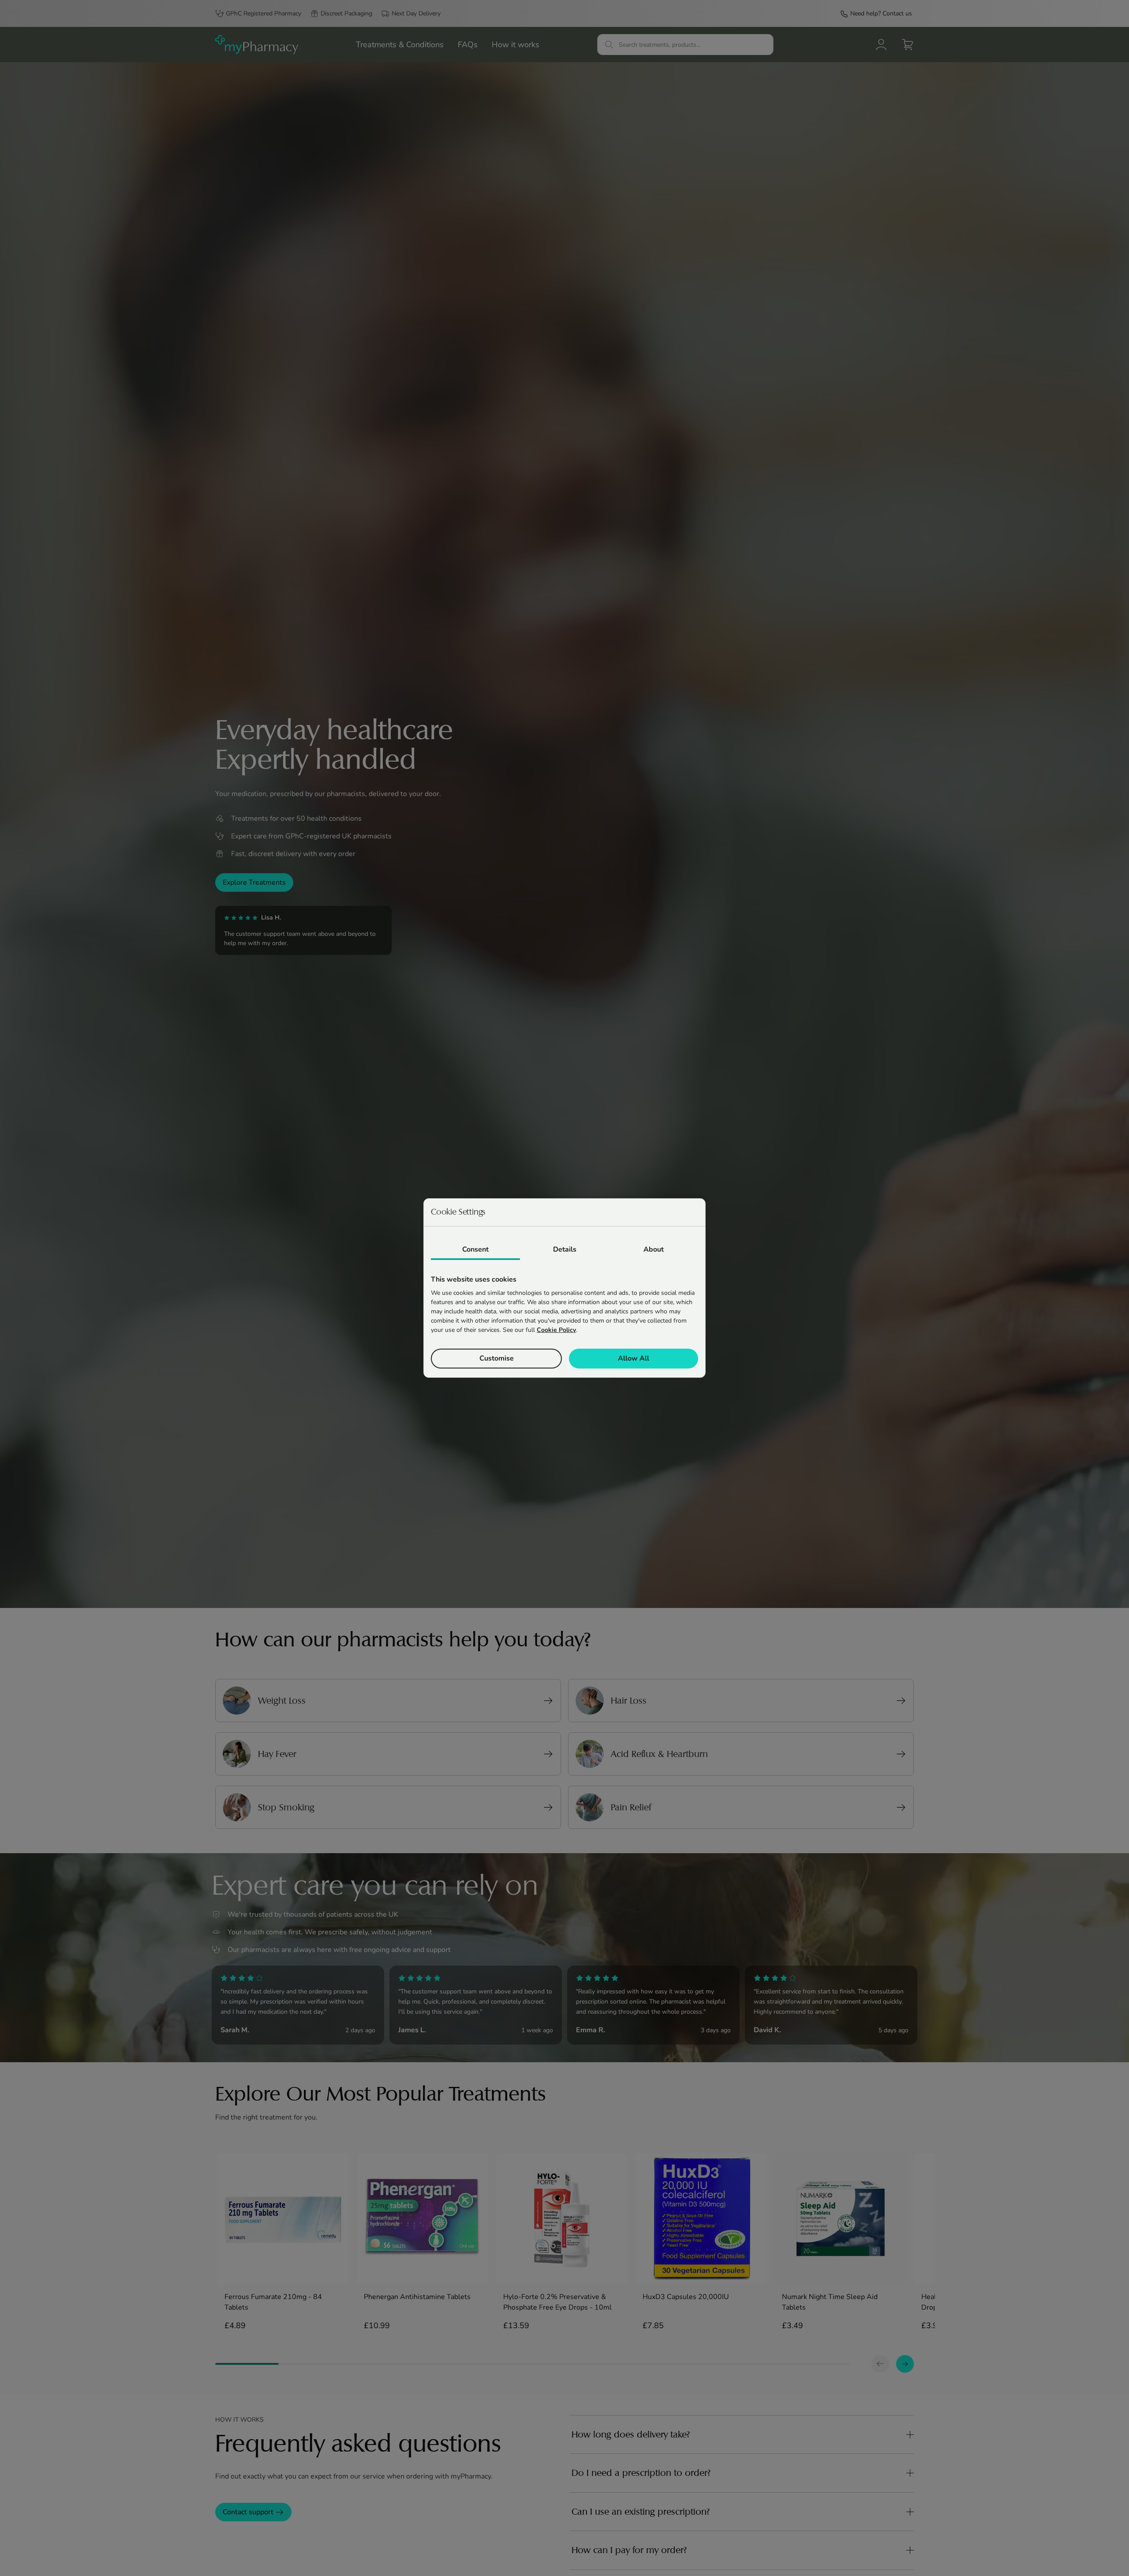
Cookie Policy (556, 1330)
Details (565, 1249)
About (654, 1249)
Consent (475, 1249)
